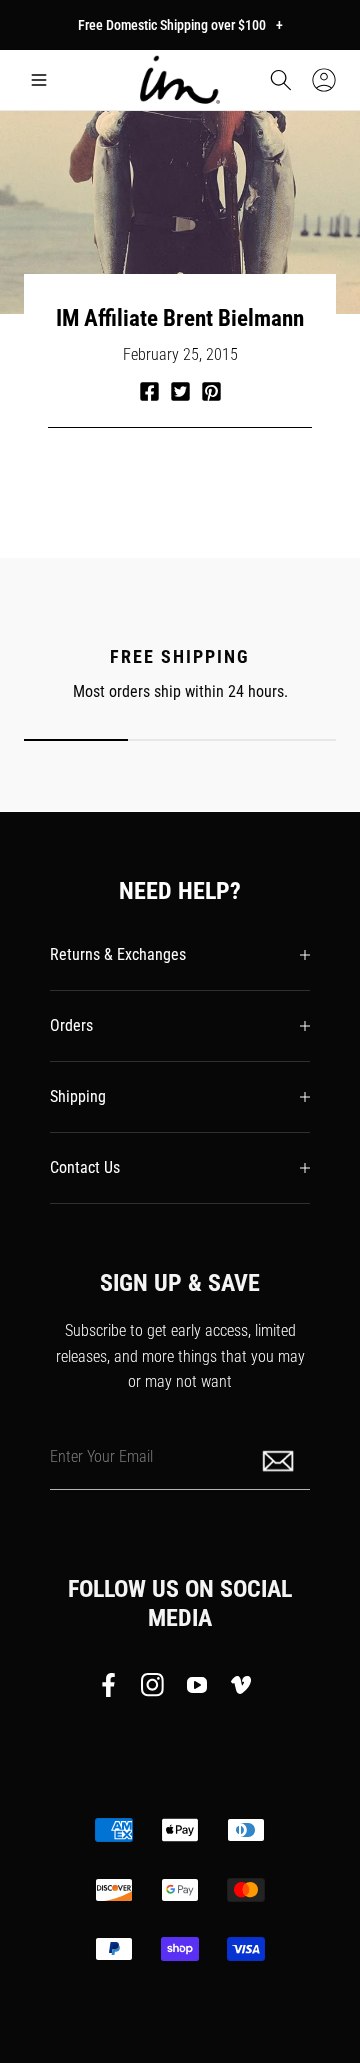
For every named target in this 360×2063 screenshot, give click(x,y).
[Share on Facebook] (149, 391)
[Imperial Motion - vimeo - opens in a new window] (241, 1689)
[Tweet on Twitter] (180, 391)
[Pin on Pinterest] (211, 391)
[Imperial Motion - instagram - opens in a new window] (153, 1689)
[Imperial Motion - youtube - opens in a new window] (197, 1689)
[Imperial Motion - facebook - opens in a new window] (114, 1689)
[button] (39, 80)
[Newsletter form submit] (280, 1459)
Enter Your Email (101, 1455)
